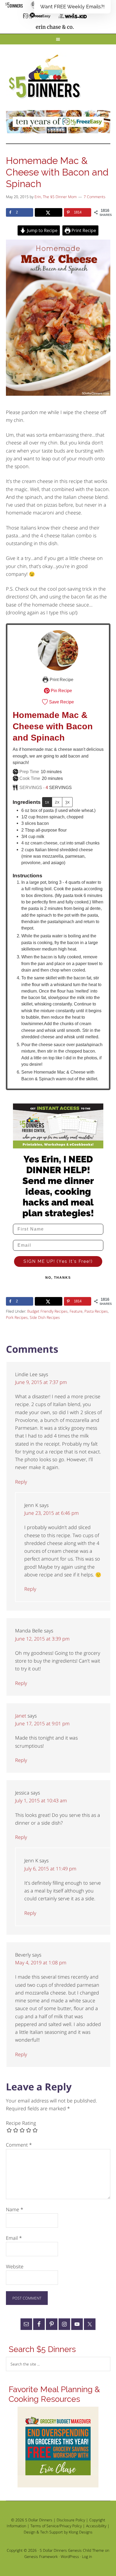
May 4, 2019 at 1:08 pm (41, 1962)
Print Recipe (83, 230)
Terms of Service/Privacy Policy (56, 2526)
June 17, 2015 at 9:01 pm (42, 1723)
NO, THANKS (58, 1278)
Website (15, 2266)
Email (14, 2238)
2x (57, 802)
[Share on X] (48, 212)
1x (47, 802)
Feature (76, 1311)
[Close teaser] (32, 15)
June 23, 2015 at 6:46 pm (52, 1513)
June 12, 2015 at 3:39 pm (42, 1639)
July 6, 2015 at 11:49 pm (50, 1869)
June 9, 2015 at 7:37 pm (41, 1382)
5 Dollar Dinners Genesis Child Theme (72, 2550)
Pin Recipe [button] (61, 691)
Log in (87, 2556)
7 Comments (95, 197)
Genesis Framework (41, 2556)
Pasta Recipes (96, 1311)
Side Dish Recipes (45, 1317)
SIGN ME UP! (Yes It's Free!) (58, 1261)
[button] (72, 7)
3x (67, 802)
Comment (19, 2145)
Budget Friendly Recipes (47, 1311)
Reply (21, 1482)
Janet (21, 1716)
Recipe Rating (21, 2123)
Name (15, 2209)
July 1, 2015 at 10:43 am (41, 1800)
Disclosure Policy (71, 2520)
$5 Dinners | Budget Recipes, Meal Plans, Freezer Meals (46, 77)
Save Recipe (61, 702)
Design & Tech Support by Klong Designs (58, 2532)
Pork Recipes (17, 1317)
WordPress (70, 2556)
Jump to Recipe (42, 230)
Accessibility (96, 2526)
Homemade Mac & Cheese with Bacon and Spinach (53, 726)
